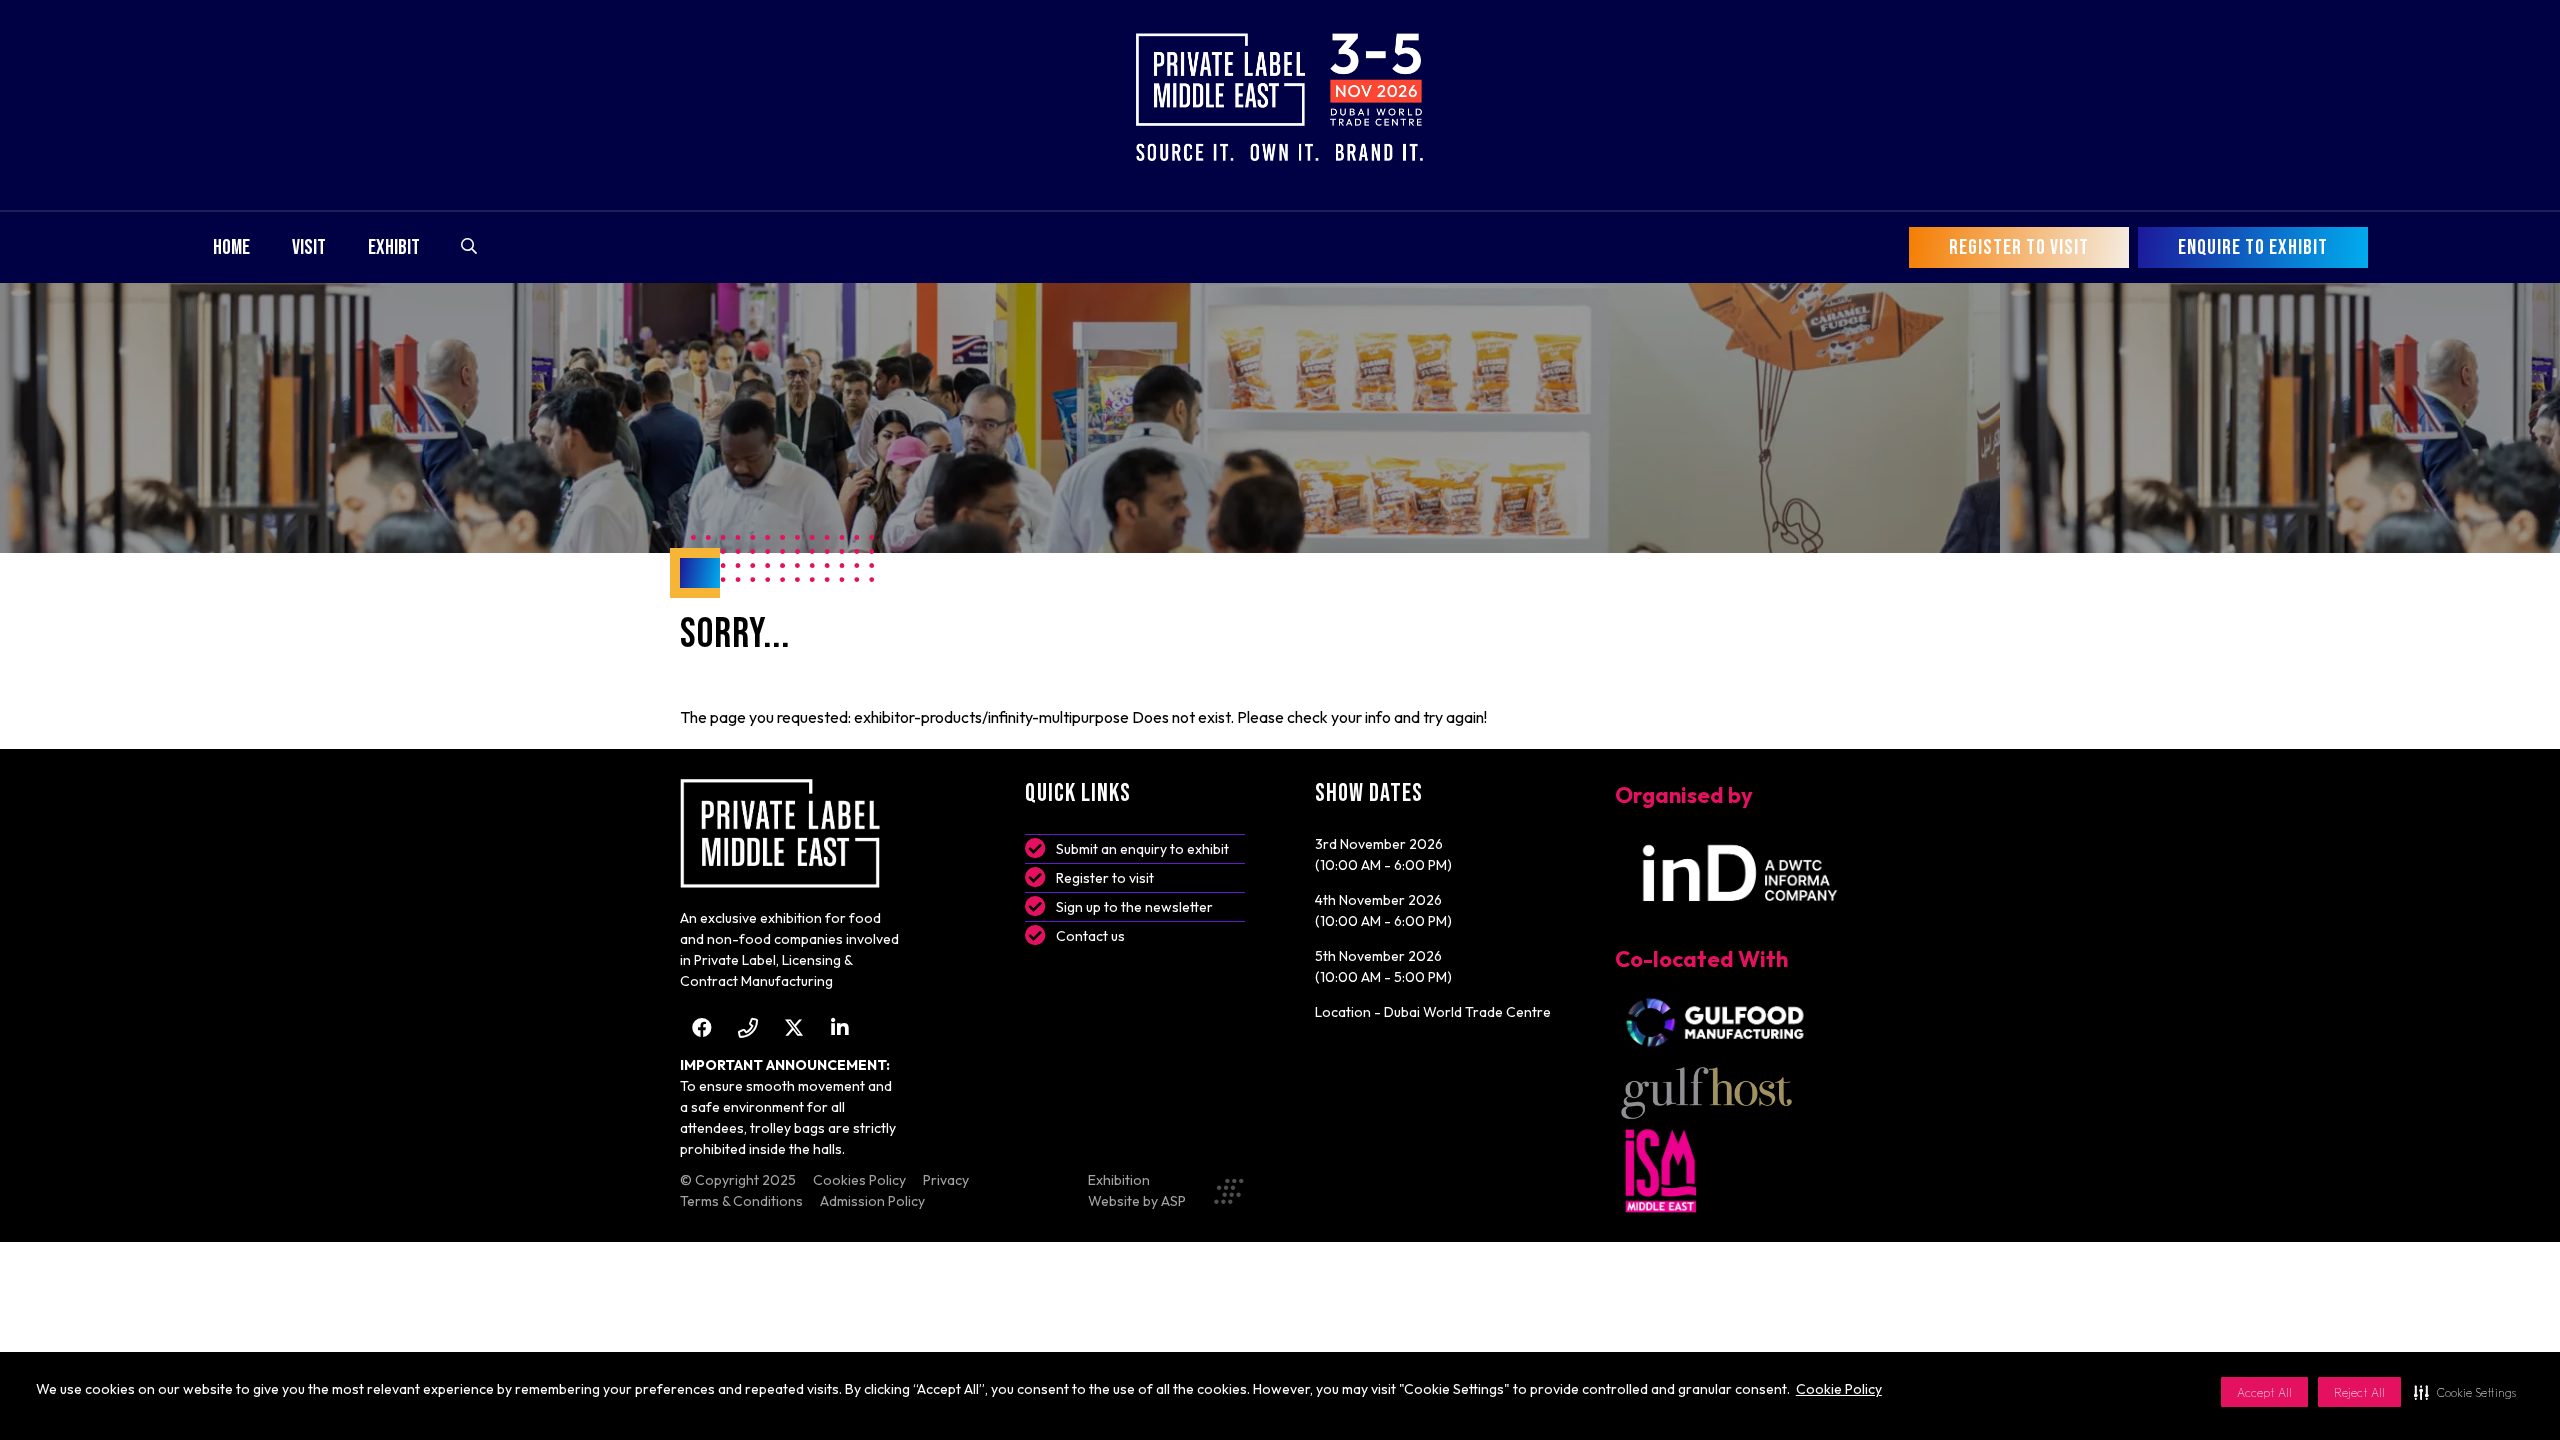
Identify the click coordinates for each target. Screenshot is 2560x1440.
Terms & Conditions (741, 1201)
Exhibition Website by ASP (1137, 1190)
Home (231, 247)
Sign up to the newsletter (1134, 907)
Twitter (793, 1027)
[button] (2465, 1392)
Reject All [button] (2359, 1392)
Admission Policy (872, 1201)
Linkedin (839, 1027)
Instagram (747, 1027)
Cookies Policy (859, 1180)
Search (469, 246)
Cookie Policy (1839, 1389)
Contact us (1090, 936)
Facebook (701, 1027)
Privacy (946, 1180)
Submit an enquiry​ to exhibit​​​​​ (1142, 849)
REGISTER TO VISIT (2019, 247)
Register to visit (1105, 878)
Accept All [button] (2264, 1392)
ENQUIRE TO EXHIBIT (2253, 247)
